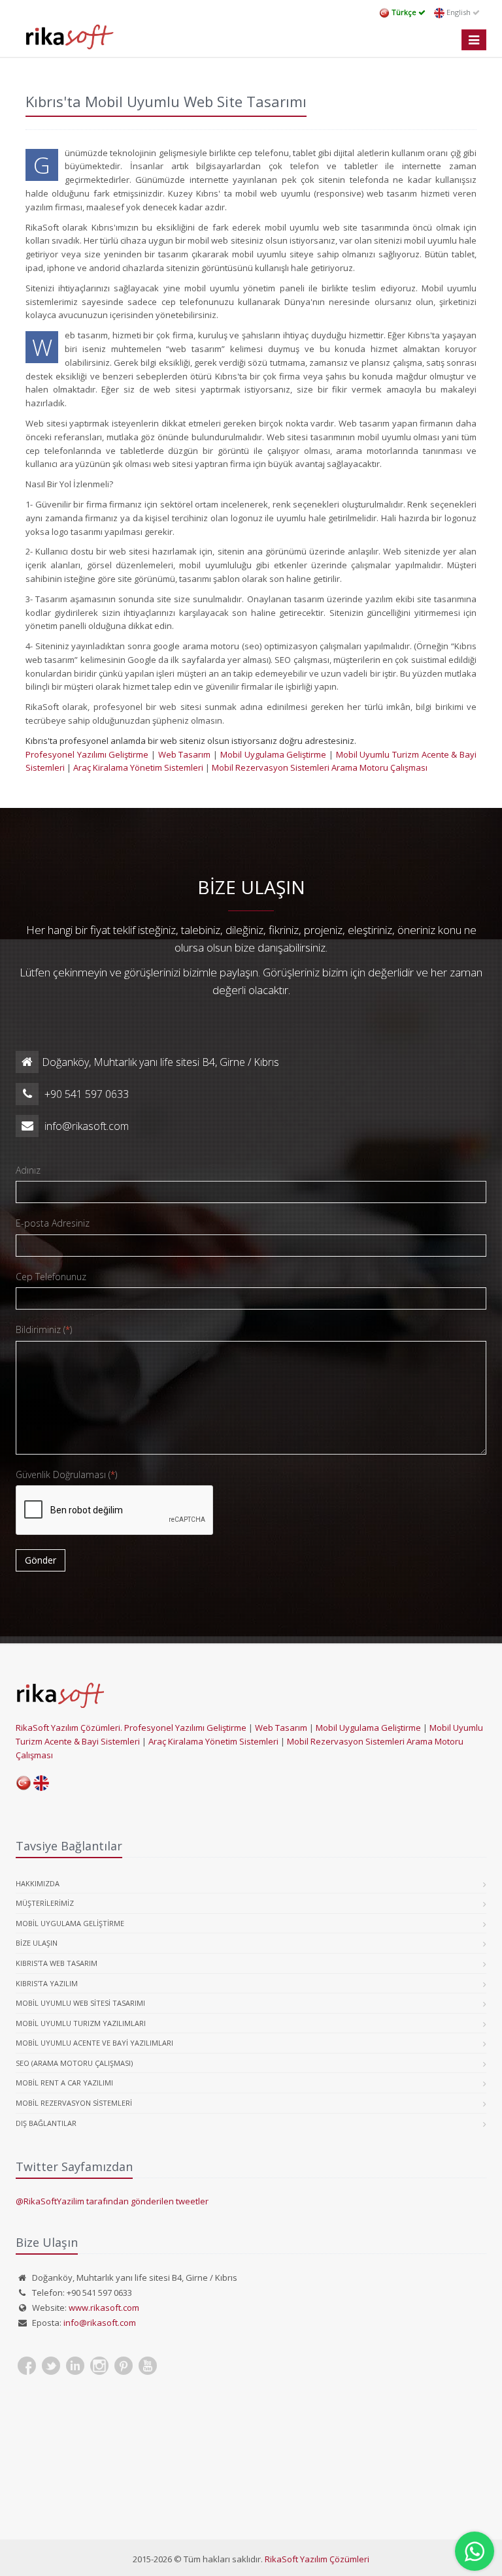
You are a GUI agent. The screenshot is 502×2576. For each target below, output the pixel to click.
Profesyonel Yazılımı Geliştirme (88, 754)
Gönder (41, 1560)
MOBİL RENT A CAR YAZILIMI (64, 2083)
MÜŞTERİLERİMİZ (45, 1903)
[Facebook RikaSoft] (27, 2366)
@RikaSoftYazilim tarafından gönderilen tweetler (112, 2201)
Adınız (28, 1170)
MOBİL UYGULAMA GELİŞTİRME (70, 1923)
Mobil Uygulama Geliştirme (273, 754)
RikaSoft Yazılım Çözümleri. (69, 1728)
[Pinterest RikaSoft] (124, 2366)
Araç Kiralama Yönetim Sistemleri (139, 767)
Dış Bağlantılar (46, 2123)
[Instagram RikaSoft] (99, 2366)
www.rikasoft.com (104, 2308)
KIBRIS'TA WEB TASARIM (57, 1963)
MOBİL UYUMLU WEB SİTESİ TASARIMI (80, 2003)
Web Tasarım (185, 754)
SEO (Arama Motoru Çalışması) (74, 2063)
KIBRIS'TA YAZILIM (47, 1983)
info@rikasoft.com (100, 2323)
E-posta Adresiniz (53, 1223)
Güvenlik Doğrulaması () (66, 1474)
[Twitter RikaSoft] (51, 2366)
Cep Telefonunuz (51, 1277)
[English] (41, 1782)
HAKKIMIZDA (38, 1883)
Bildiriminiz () (44, 1329)
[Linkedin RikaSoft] (75, 2366)
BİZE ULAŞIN (37, 1943)
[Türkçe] (25, 1782)
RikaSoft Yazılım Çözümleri (317, 2559)
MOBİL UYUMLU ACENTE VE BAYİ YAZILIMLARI (94, 2043)
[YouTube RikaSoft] (148, 2366)
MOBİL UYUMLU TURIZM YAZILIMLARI (81, 2023)
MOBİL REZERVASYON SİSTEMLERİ (74, 2103)
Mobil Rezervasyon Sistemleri (272, 767)
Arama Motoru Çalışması (379, 767)
